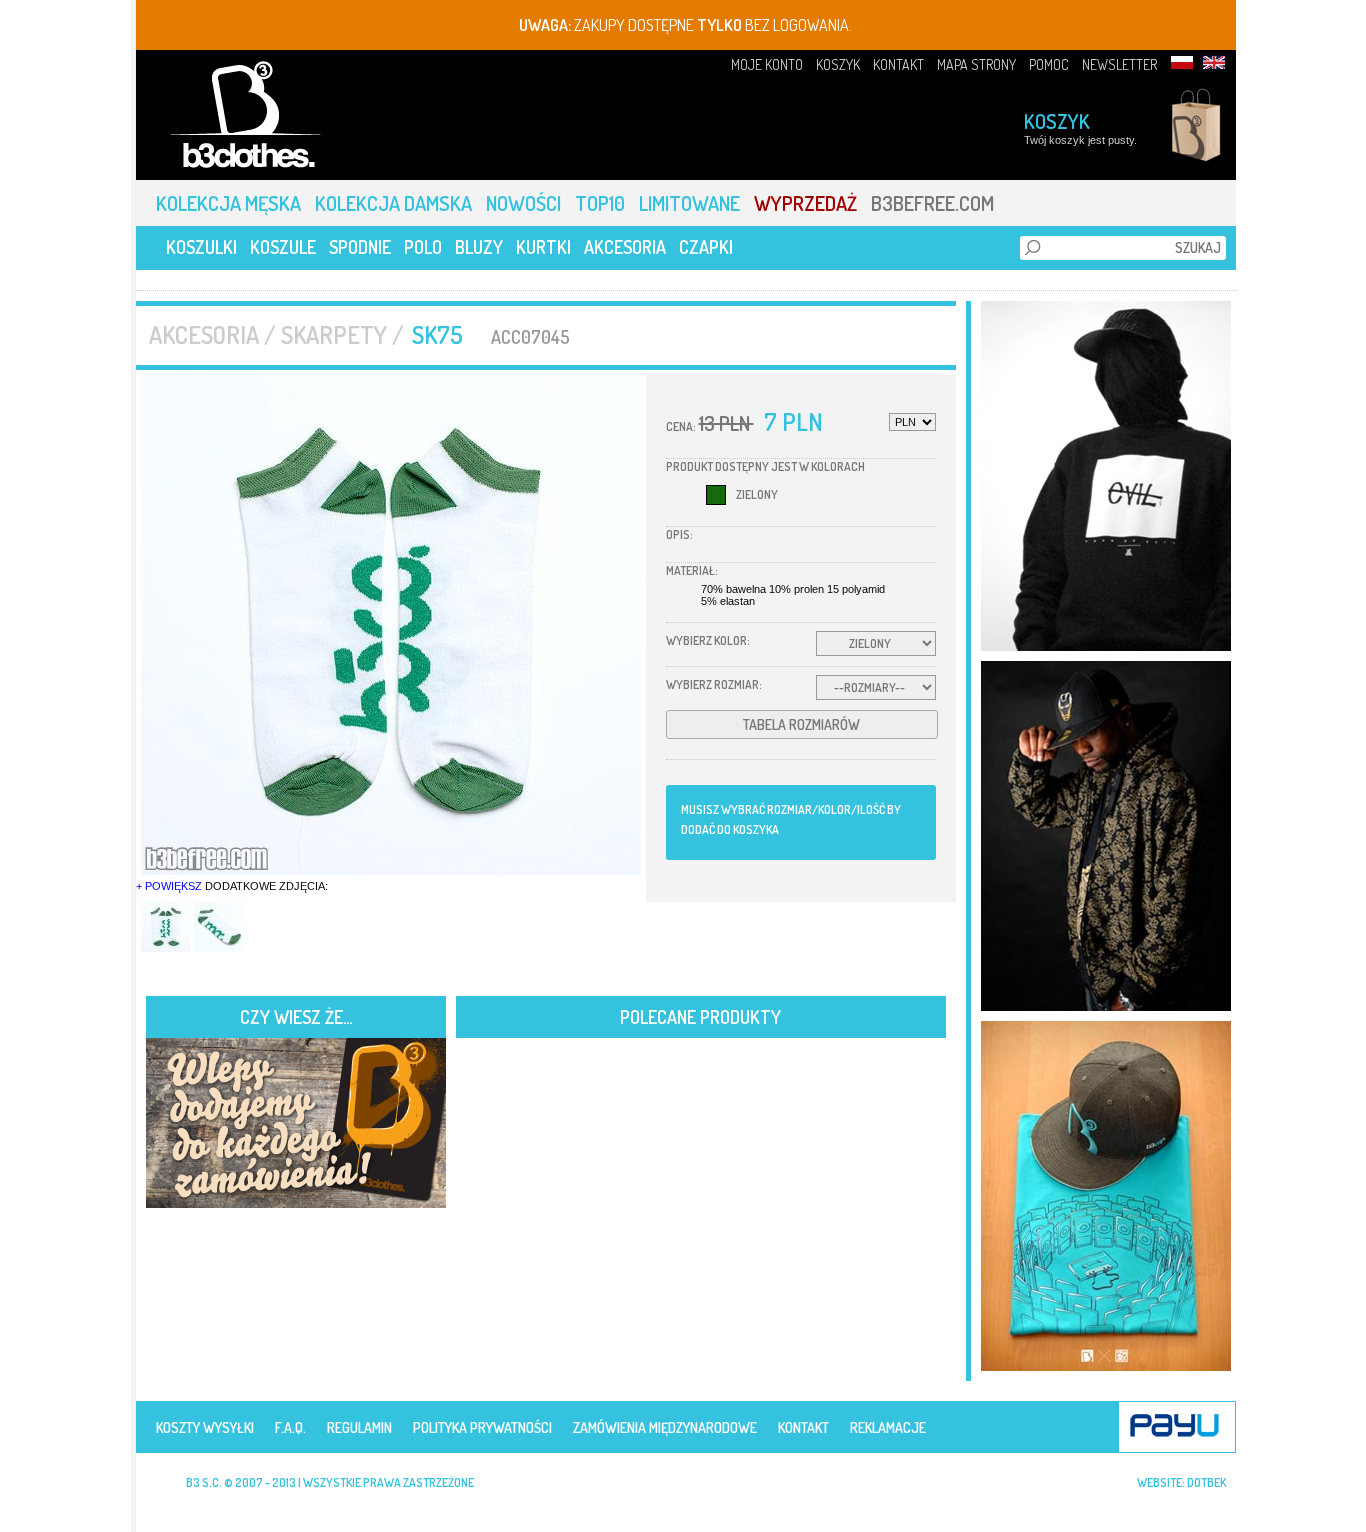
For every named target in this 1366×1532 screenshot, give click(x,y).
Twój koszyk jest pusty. (1080, 140)
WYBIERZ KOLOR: (708, 640)
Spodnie (360, 247)
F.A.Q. (290, 1427)
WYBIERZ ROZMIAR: (714, 684)
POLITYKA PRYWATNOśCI (482, 1427)
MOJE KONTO (767, 64)
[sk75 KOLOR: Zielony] (391, 625)
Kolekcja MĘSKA (230, 203)
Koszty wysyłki (205, 1427)
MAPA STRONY (976, 64)
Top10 (602, 203)
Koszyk (1057, 121)
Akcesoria (625, 247)
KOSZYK (838, 64)
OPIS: (679, 534)
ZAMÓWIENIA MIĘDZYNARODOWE (665, 1427)
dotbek (1206, 1482)
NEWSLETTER (1119, 64)
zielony (757, 494)
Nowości (525, 203)
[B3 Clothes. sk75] (167, 948)
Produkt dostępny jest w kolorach (765, 466)
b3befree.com (932, 203)
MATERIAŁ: (692, 570)
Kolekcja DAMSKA (395, 203)
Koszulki (201, 247)
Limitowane (691, 203)
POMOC (1049, 64)
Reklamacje (888, 1427)
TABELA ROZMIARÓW (801, 724)
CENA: (681, 426)
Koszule (283, 247)
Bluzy (479, 247)
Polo (423, 247)
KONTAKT (898, 64)
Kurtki (543, 247)
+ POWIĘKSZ (169, 886)
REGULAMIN (359, 1427)
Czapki (706, 247)
